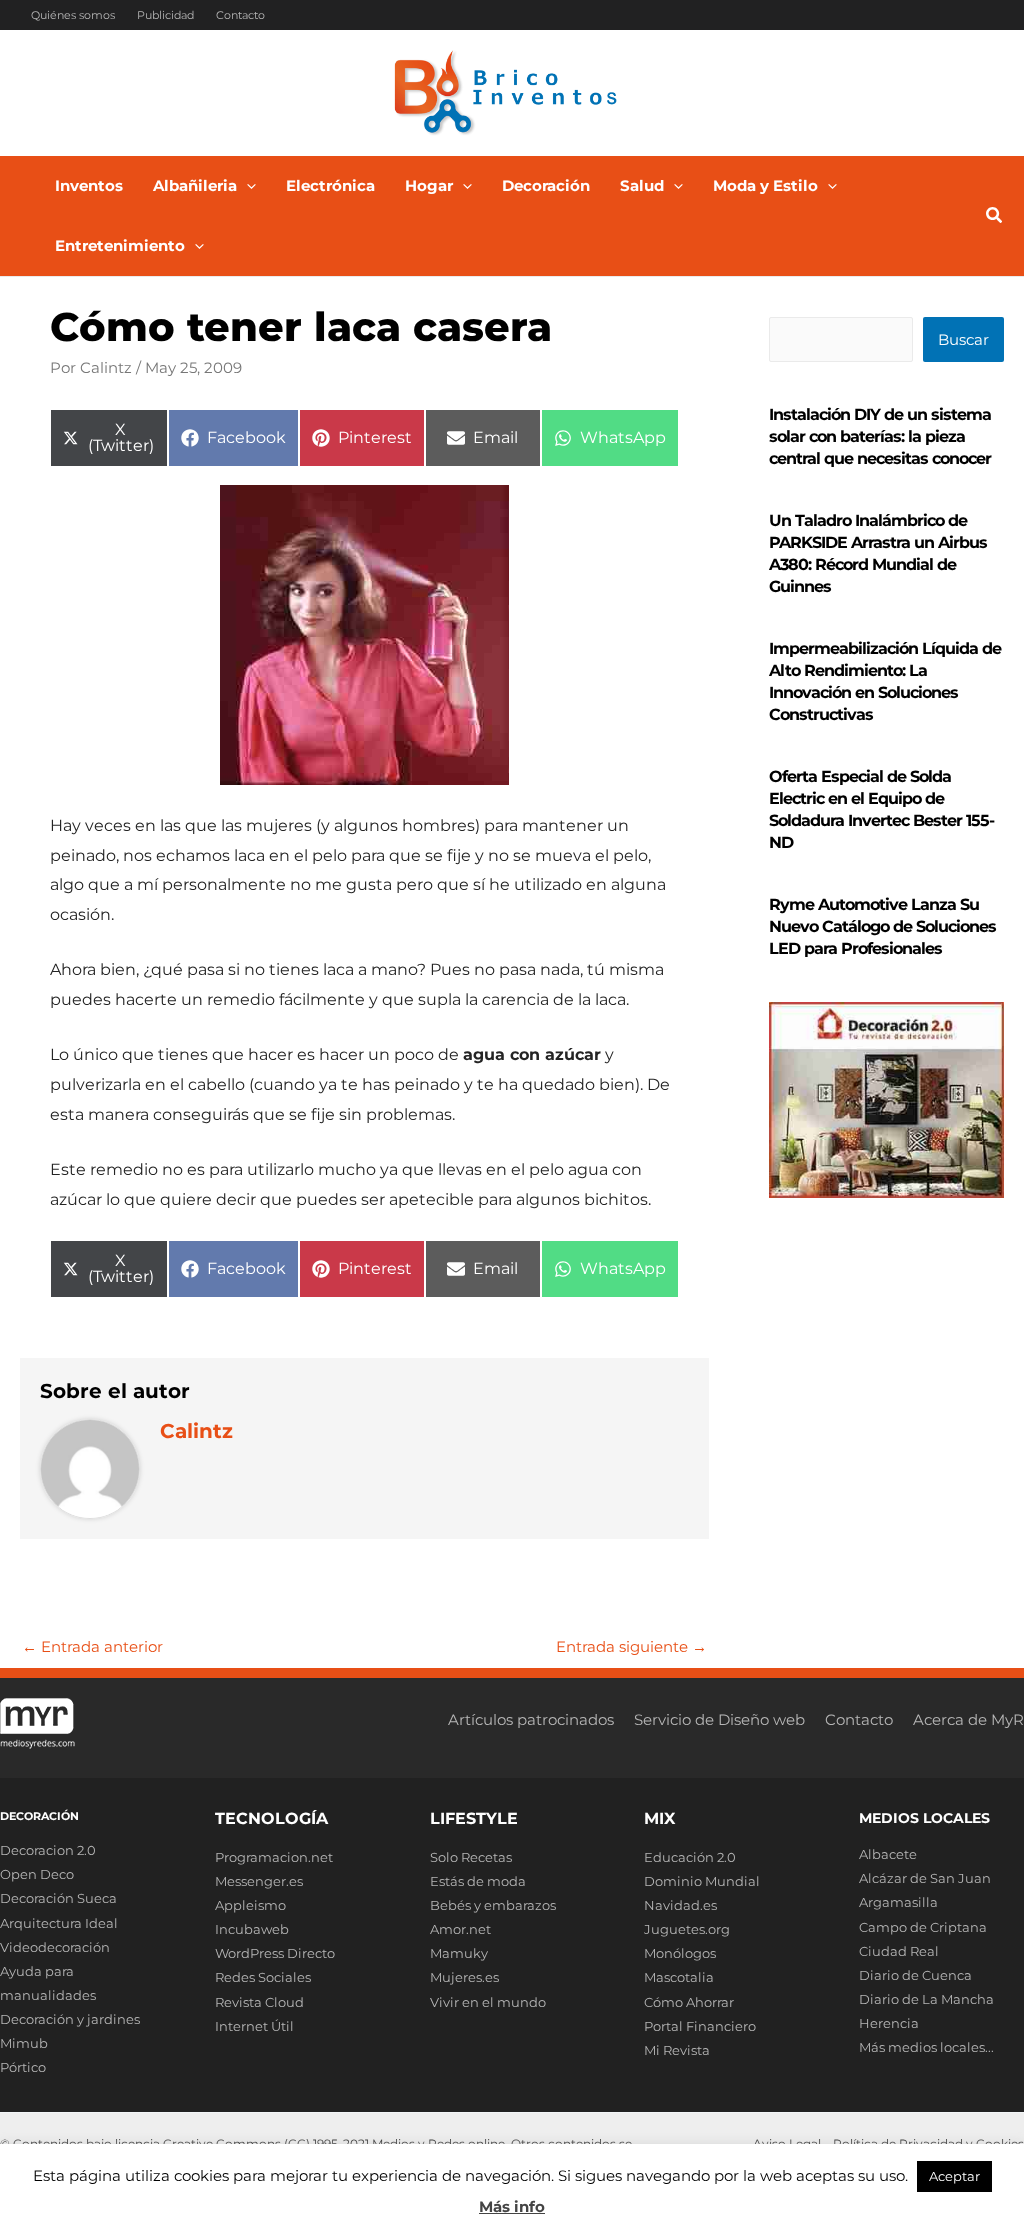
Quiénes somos (73, 15)
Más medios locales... (926, 2047)
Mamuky (459, 1953)
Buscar (963, 339)
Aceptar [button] (954, 2176)
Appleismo (250, 1905)
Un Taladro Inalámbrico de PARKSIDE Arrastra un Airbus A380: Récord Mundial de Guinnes (878, 553)
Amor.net (460, 1929)
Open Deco (37, 1874)
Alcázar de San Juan (925, 1878)
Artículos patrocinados (531, 1719)
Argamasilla (898, 1902)
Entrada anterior (92, 1646)
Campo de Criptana (923, 1927)
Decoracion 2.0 (48, 1850)
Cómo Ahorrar (689, 2002)
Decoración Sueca (58, 1898)
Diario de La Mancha (926, 1999)
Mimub (24, 2043)
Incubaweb (252, 1929)
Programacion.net (274, 1857)
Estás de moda (478, 1881)
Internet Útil (254, 2026)
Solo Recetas (471, 1857)
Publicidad (165, 15)
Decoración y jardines (70, 2019)
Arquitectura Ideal (59, 1923)
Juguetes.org (687, 1929)
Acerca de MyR (968, 1719)
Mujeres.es (464, 1977)
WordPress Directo (275, 1953)
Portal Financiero (700, 2026)
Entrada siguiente (631, 1646)
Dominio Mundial (702, 1881)
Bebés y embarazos (493, 1905)
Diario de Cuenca (915, 1975)
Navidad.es (680, 1905)
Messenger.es (259, 1881)
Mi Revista (677, 2050)
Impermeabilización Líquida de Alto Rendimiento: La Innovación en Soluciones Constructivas (885, 681)
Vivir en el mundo (488, 2002)
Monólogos (680, 1953)
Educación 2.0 (690, 1857)
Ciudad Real (899, 1951)
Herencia (889, 2023)
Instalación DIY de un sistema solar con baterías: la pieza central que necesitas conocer (880, 436)
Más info (512, 2206)
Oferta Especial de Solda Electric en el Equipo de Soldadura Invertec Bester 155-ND (881, 809)
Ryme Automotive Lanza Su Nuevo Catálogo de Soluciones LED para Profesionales (882, 926)
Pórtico (23, 2067)
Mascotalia (679, 1977)
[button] (246, 186)
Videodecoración (55, 1947)
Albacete (888, 1854)
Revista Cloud (259, 2002)
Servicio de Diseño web (719, 1719)
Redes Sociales (263, 1977)
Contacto (240, 15)
